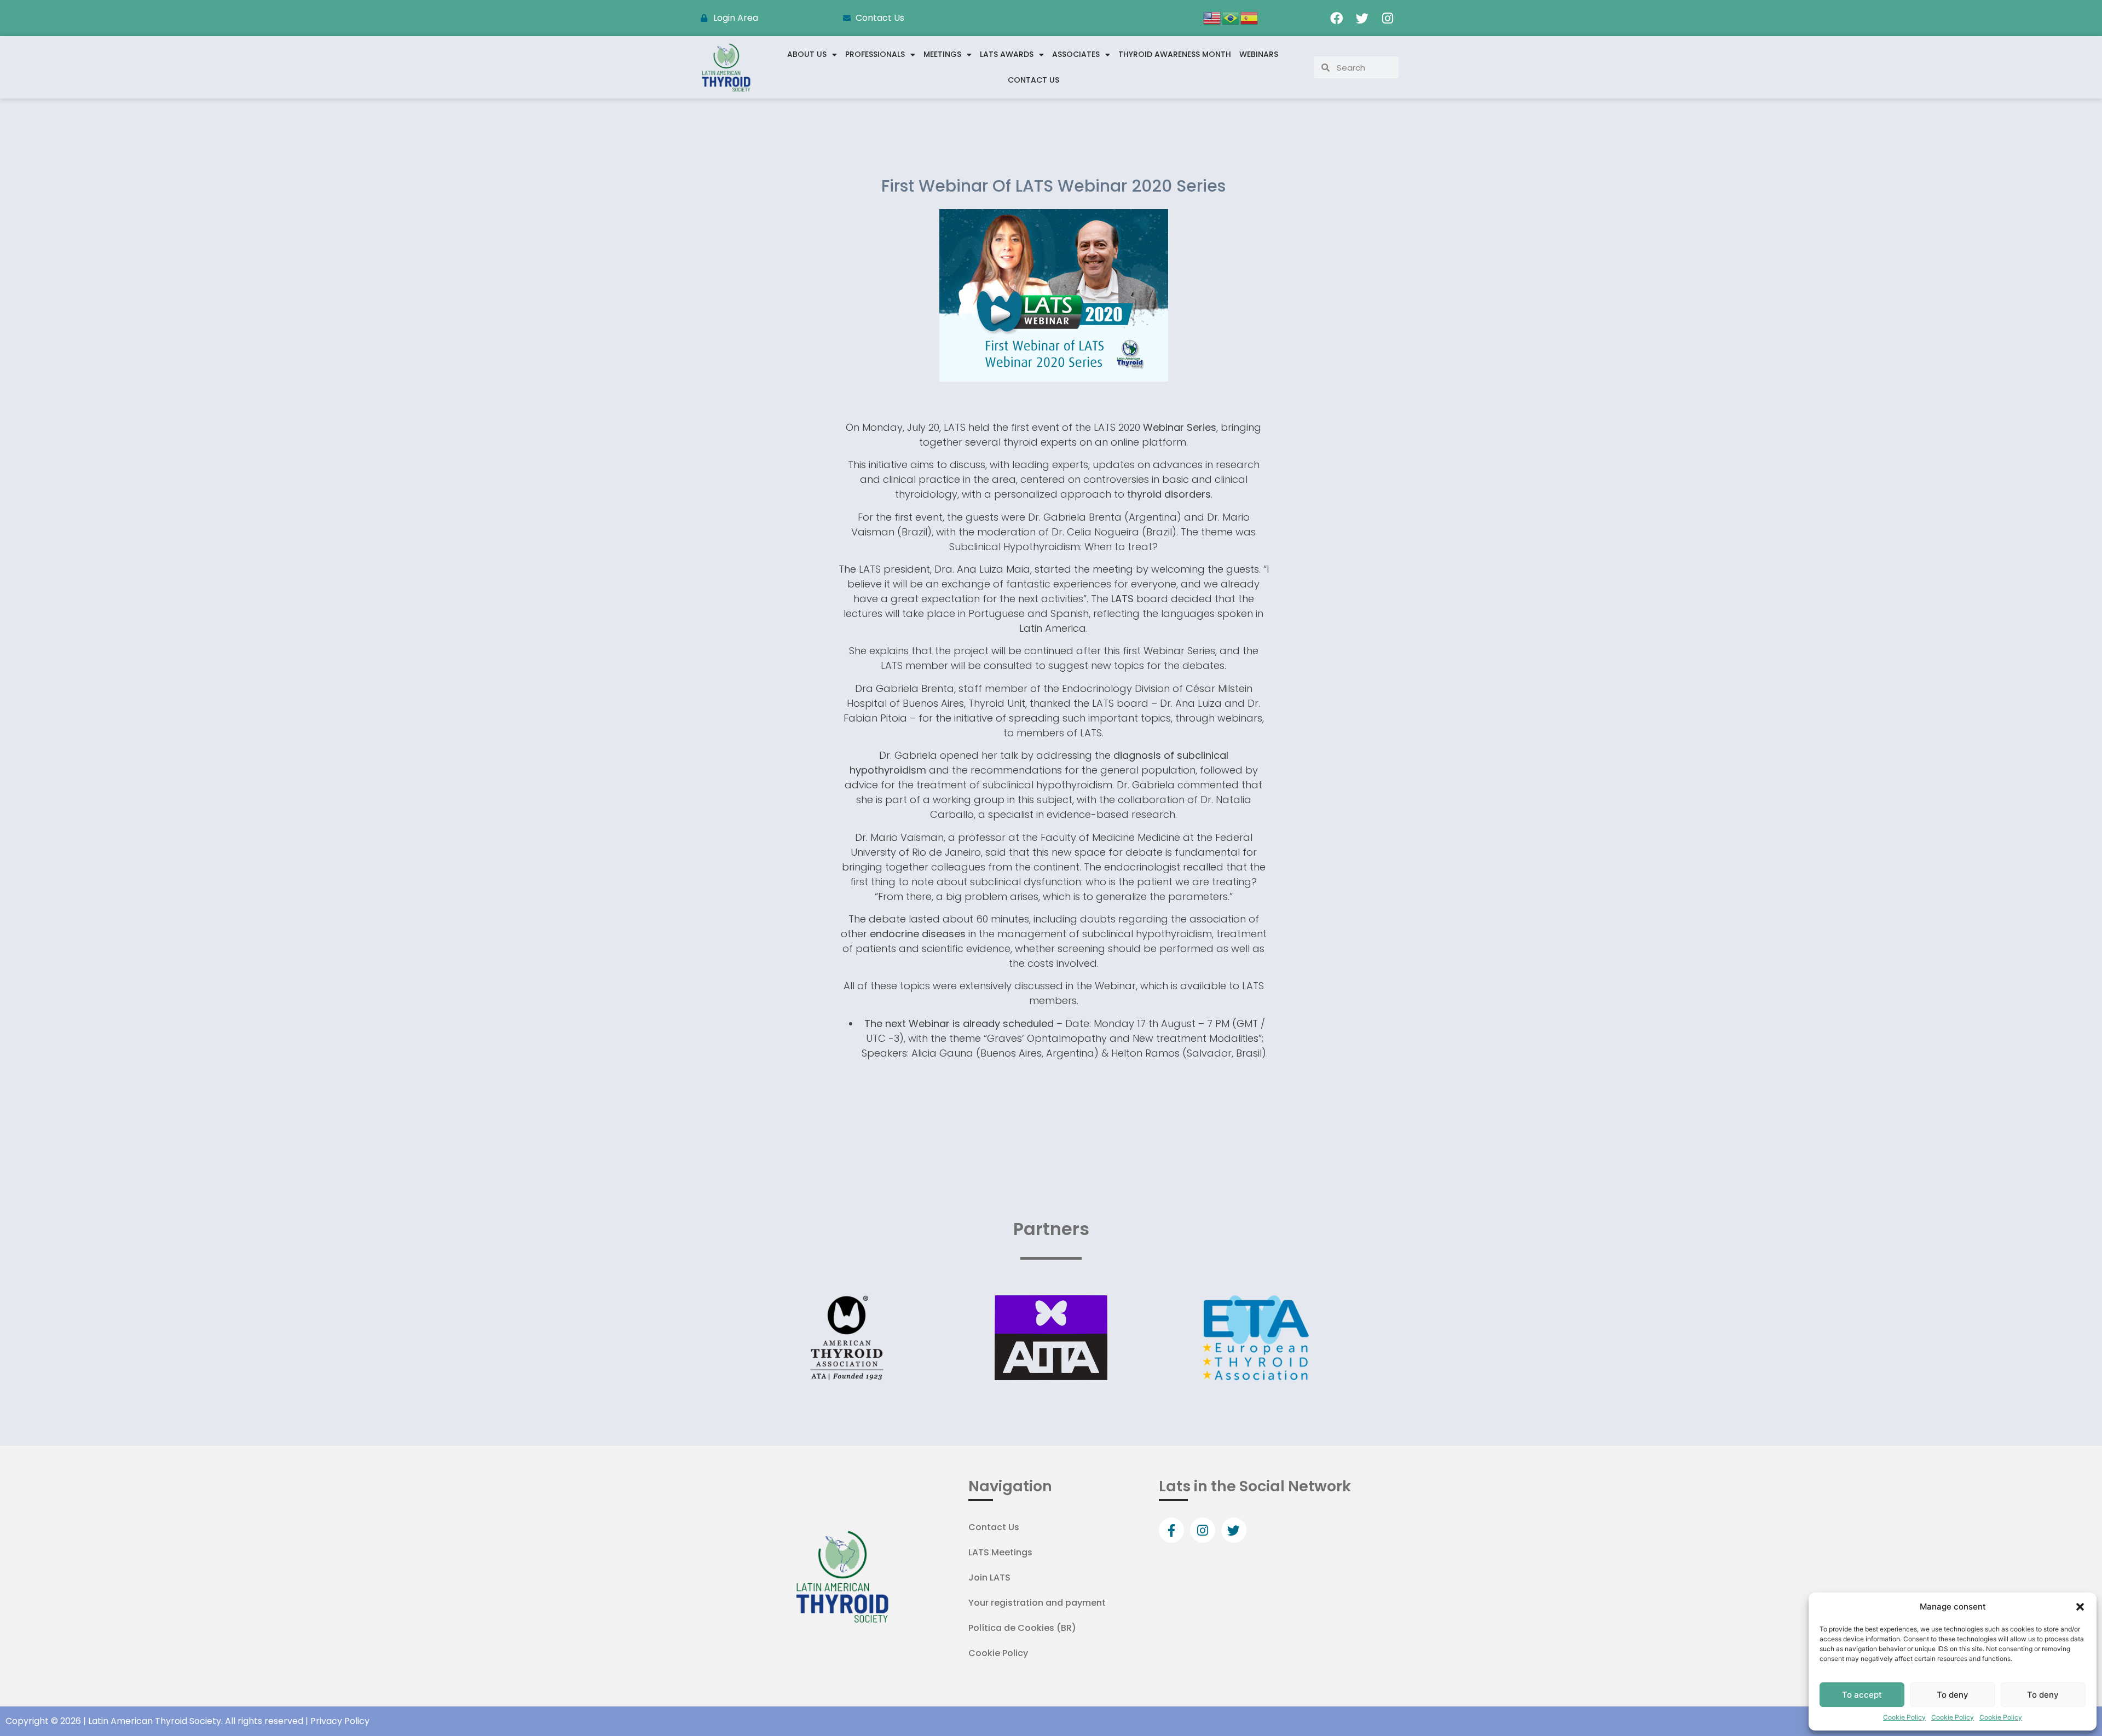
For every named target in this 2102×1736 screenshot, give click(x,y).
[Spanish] (1250, 17)
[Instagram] (1388, 18)
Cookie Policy (1904, 1717)
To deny (1953, 1695)
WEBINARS (1259, 54)
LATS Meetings (1000, 1552)
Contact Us (1033, 80)
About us (807, 54)
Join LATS (989, 1578)
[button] (2080, 1607)
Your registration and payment (1037, 1603)
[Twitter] (1362, 18)
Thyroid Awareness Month (1175, 54)
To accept (1862, 1695)
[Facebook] (1336, 18)
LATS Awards (1007, 54)
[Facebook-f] (1171, 1530)
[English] (1212, 17)
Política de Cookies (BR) (1022, 1628)
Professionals (875, 54)
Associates (1076, 54)
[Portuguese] (1231, 17)
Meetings (942, 54)
